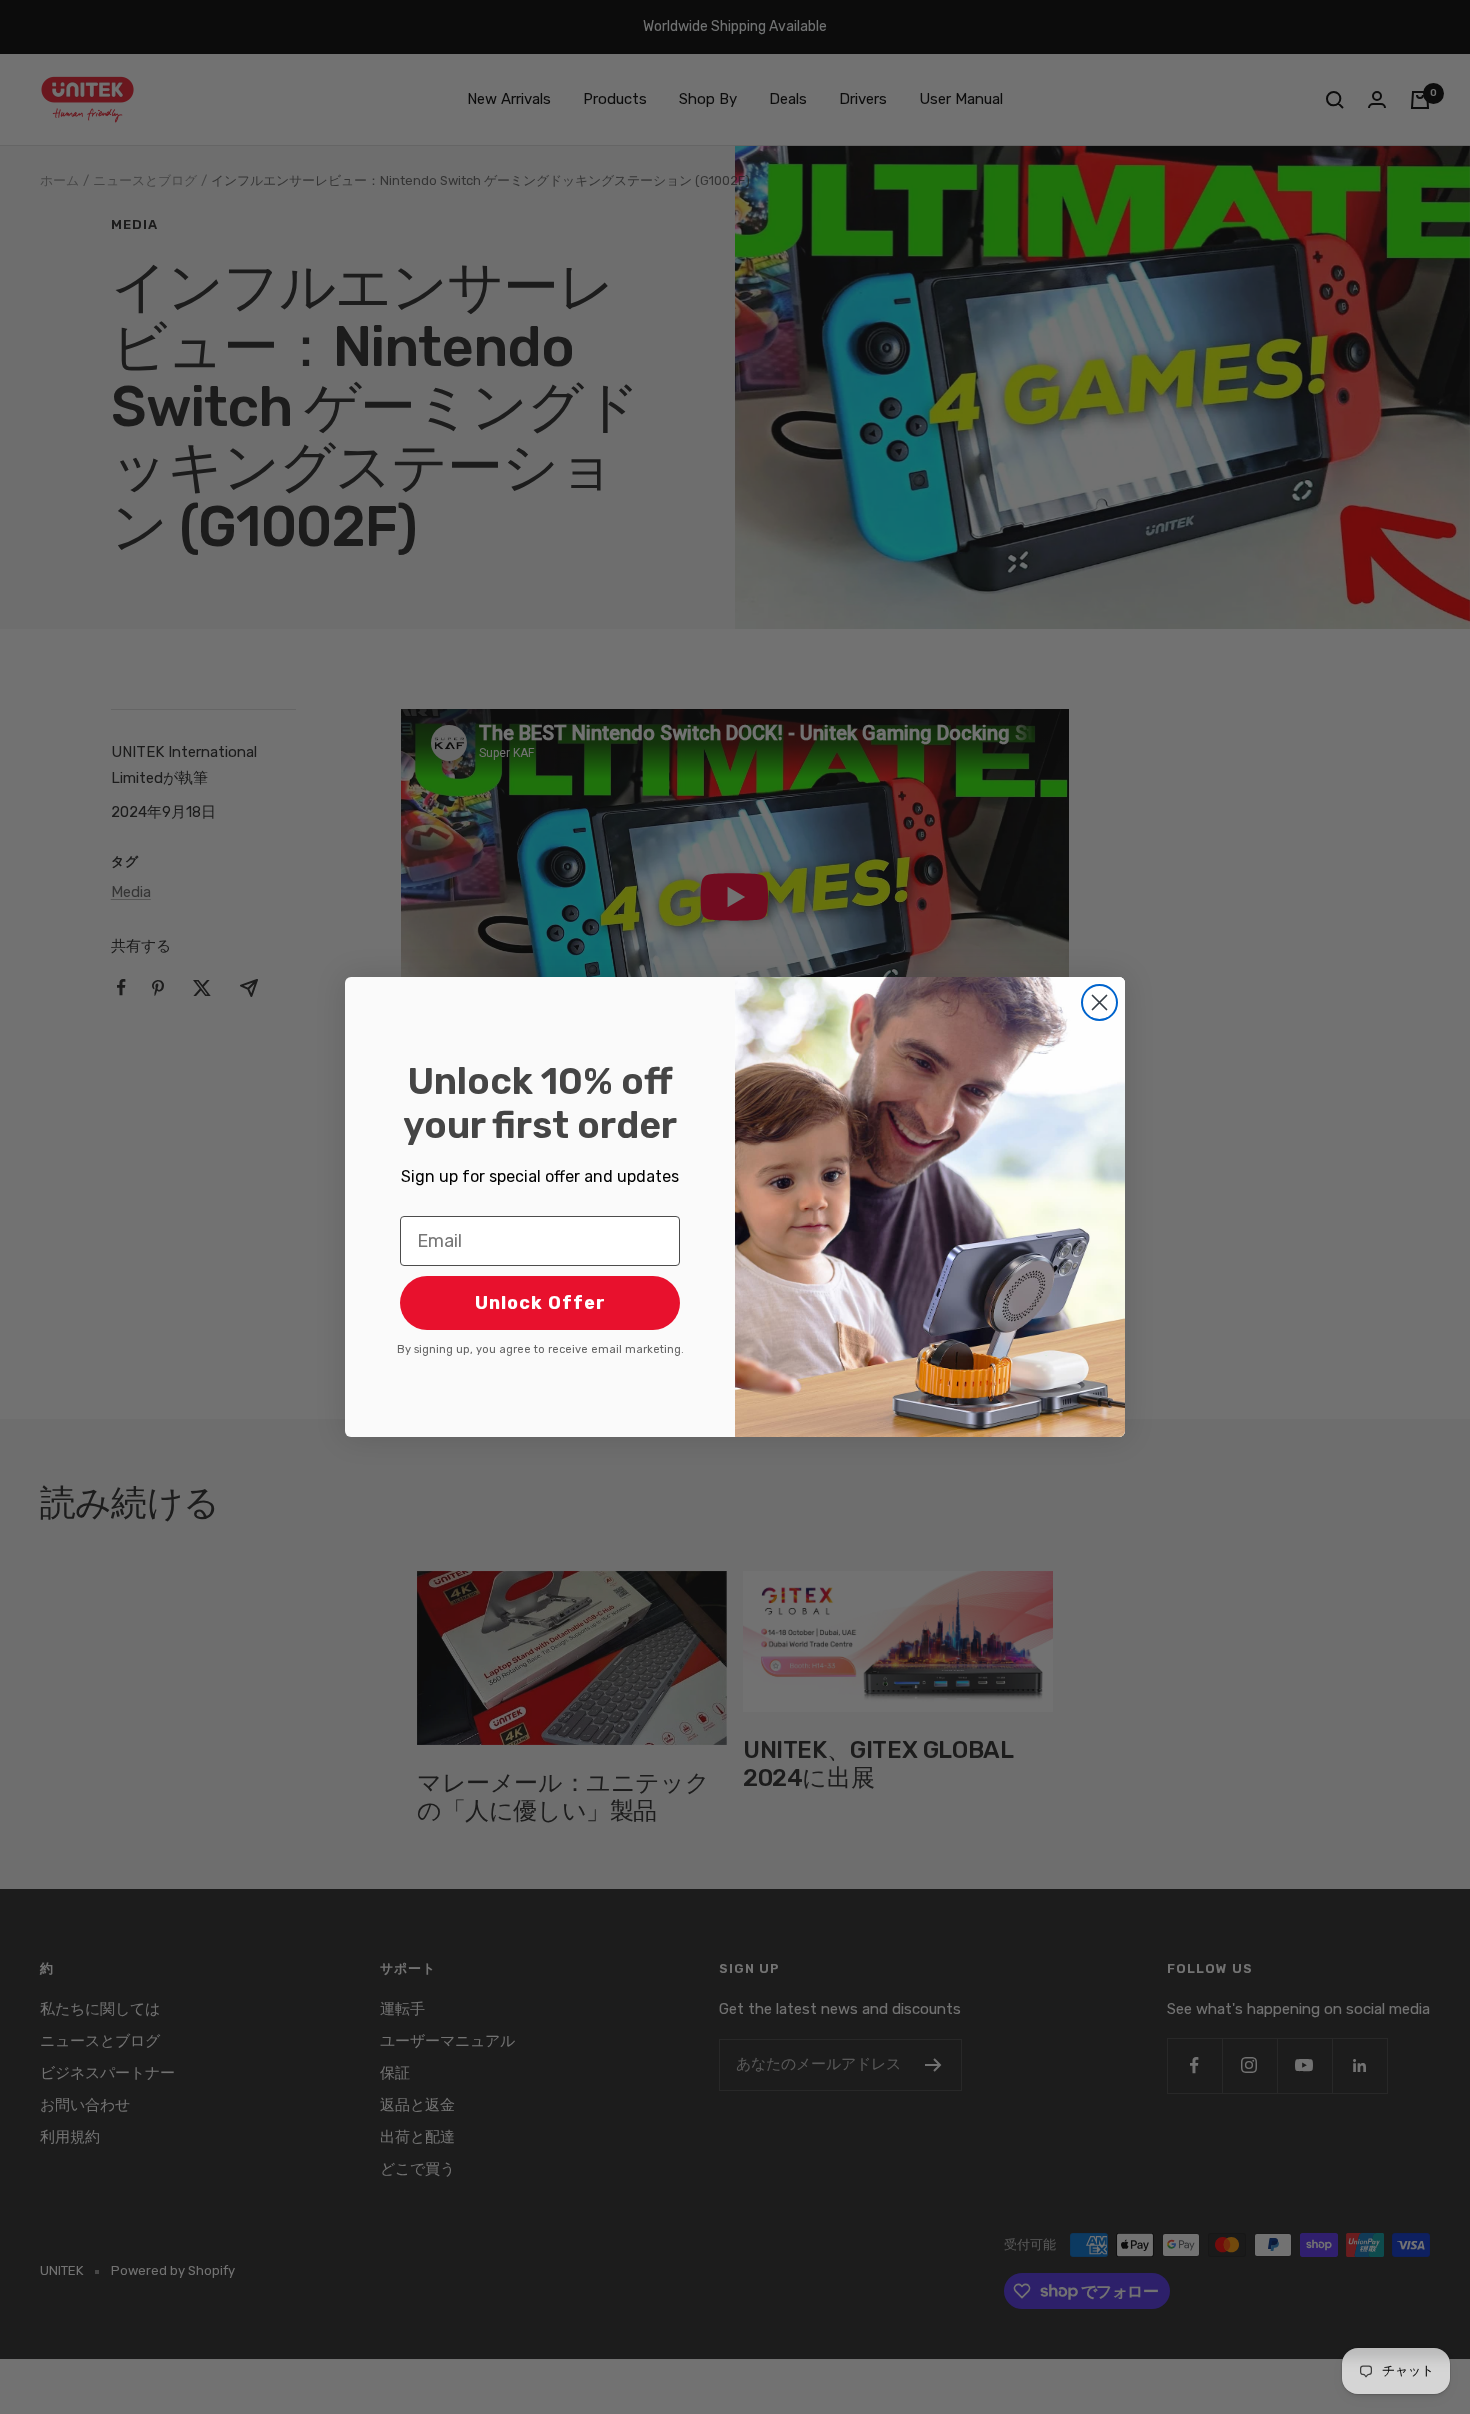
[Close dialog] (1099, 1002)
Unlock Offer (540, 1303)
